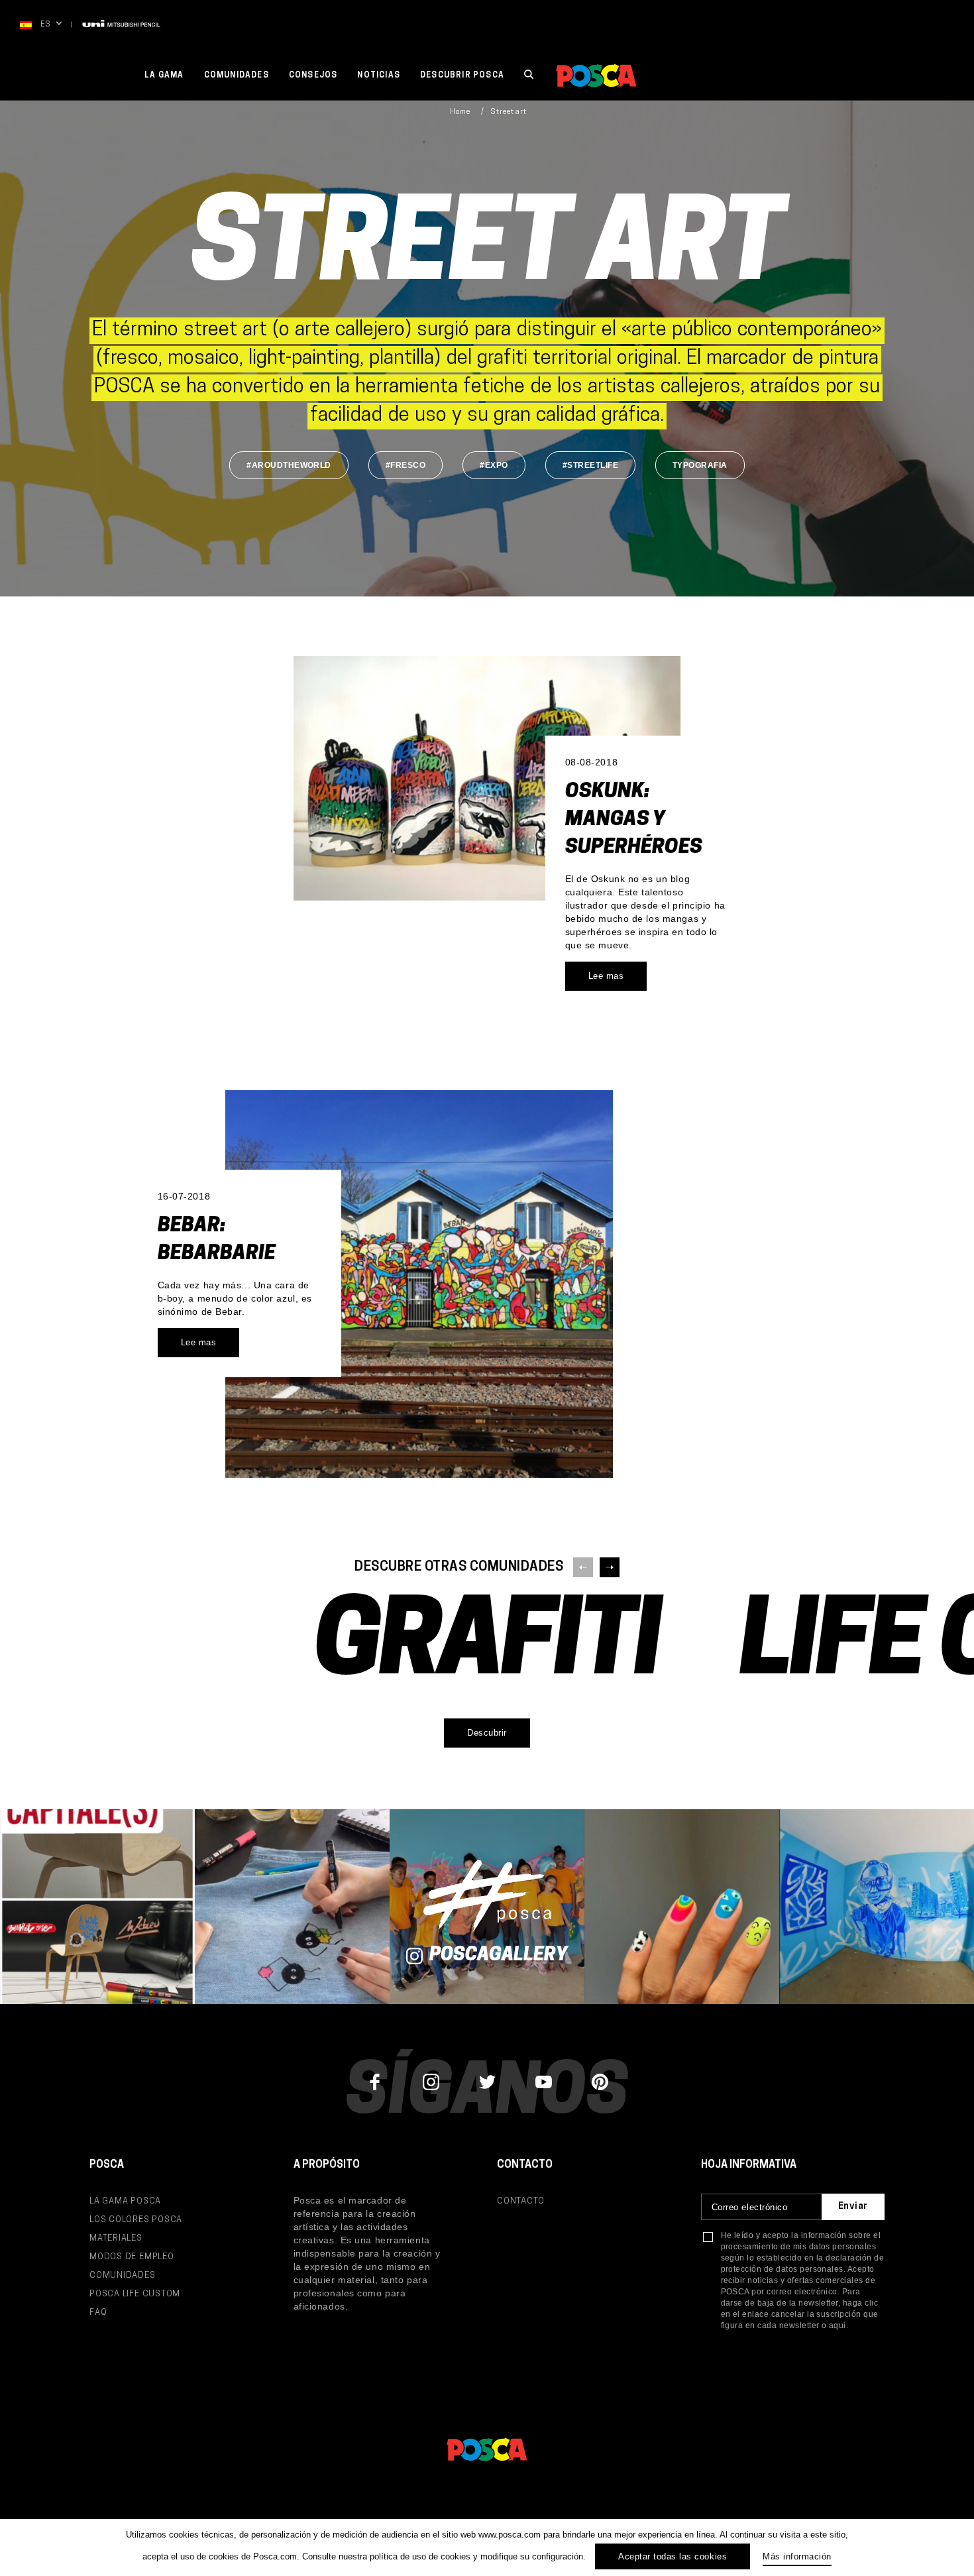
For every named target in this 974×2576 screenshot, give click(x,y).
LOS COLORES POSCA (136, 2220)
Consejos (313, 76)
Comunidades (237, 76)
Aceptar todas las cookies (673, 2556)
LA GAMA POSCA (125, 2201)
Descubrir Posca (462, 76)
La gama (164, 76)
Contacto (521, 2201)
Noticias (379, 76)
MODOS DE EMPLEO (132, 2257)
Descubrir (487, 1733)
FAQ (98, 2313)
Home (460, 112)
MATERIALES (116, 2238)
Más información (797, 2556)
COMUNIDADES (123, 2275)
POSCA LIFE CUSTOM (135, 2294)
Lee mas (606, 976)
